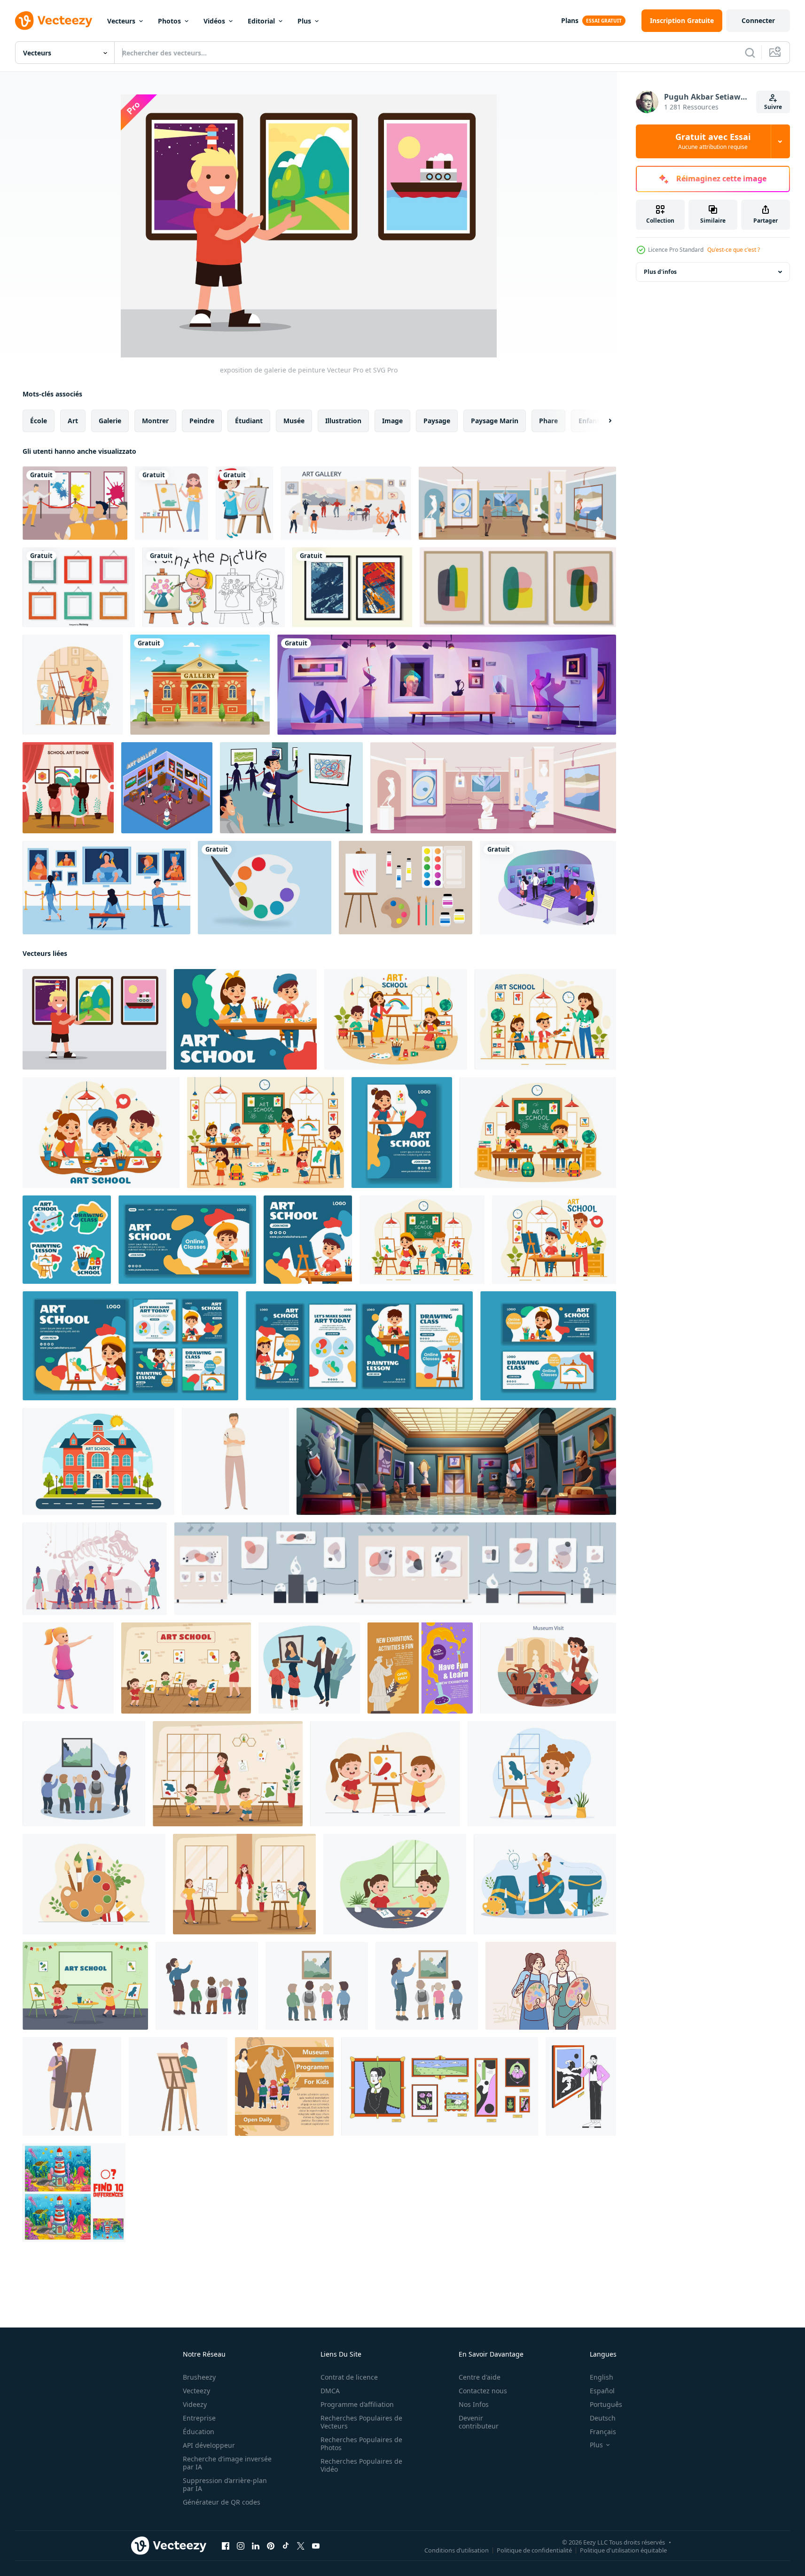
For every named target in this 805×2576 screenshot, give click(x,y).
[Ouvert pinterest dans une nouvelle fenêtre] (271, 2546)
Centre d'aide (480, 2377)
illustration (343, 421)
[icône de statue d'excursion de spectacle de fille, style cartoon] (68, 1668)
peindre (202, 421)
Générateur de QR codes (222, 2502)
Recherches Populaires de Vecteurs (361, 2422)
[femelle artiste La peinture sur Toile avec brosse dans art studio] (72, 2087)
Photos (169, 21)
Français (603, 2432)
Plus (304, 21)
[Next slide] (602, 421)
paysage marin (495, 421)
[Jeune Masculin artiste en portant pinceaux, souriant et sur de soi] (235, 1461)
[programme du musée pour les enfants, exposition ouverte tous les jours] (284, 2087)
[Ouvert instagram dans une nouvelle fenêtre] (241, 2546)
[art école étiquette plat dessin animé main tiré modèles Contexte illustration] (67, 1240)
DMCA (330, 2391)
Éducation (199, 2432)
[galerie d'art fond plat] (106, 888)
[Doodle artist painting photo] (214, 587)
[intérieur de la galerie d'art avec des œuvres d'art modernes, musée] (447, 685)
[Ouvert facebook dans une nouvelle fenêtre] (226, 2546)
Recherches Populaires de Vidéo (361, 2465)
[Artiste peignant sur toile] (244, 503)
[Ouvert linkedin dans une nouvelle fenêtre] (256, 2546)
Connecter (758, 20)
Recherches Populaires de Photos (361, 2444)
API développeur (209, 2445)
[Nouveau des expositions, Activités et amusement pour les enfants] (420, 1668)
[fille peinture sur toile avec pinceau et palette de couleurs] (172, 503)
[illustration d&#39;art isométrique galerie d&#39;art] (167, 788)
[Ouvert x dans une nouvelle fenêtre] (301, 2546)
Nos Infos (474, 2404)
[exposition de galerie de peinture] (94, 1019)
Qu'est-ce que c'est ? (734, 250)
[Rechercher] (750, 53)
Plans (570, 20)
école (39, 421)
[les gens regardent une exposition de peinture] (548, 888)
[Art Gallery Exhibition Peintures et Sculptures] (346, 503)
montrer (155, 421)
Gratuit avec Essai (713, 141)
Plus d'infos (660, 272)
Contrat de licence (349, 2377)
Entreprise (199, 2418)
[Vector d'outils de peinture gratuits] (406, 888)
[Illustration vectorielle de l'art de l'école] (75, 503)
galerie (110, 421)
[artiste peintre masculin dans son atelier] (73, 685)
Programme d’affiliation (357, 2404)
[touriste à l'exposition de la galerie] (517, 503)
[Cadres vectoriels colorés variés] (79, 587)
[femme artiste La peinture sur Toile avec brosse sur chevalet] (178, 2087)
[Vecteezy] (54, 21)
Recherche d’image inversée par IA (227, 2463)
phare (548, 421)
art (73, 421)
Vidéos (214, 21)
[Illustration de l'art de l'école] (68, 788)
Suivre (773, 107)
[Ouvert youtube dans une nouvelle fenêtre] (316, 2546)
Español (602, 2391)
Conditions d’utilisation (457, 2550)
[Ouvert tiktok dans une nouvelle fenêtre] (286, 2546)
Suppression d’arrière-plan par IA (225, 2484)
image (392, 421)
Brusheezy (199, 2377)
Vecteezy (196, 2391)
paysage (437, 421)
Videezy (195, 2404)
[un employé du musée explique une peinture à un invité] (291, 788)
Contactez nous (483, 2391)
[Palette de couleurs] (265, 888)
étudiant (249, 421)
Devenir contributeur (479, 2422)
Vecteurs (121, 21)
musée (294, 421)
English (602, 2377)
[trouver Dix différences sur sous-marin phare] (74, 2193)
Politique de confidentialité (534, 2550)
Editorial (261, 21)
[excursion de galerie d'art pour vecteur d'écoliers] (309, 1668)
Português (606, 2404)
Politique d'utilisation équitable (623, 2550)
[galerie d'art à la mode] (493, 788)
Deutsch (603, 2418)
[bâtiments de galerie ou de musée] (200, 685)
